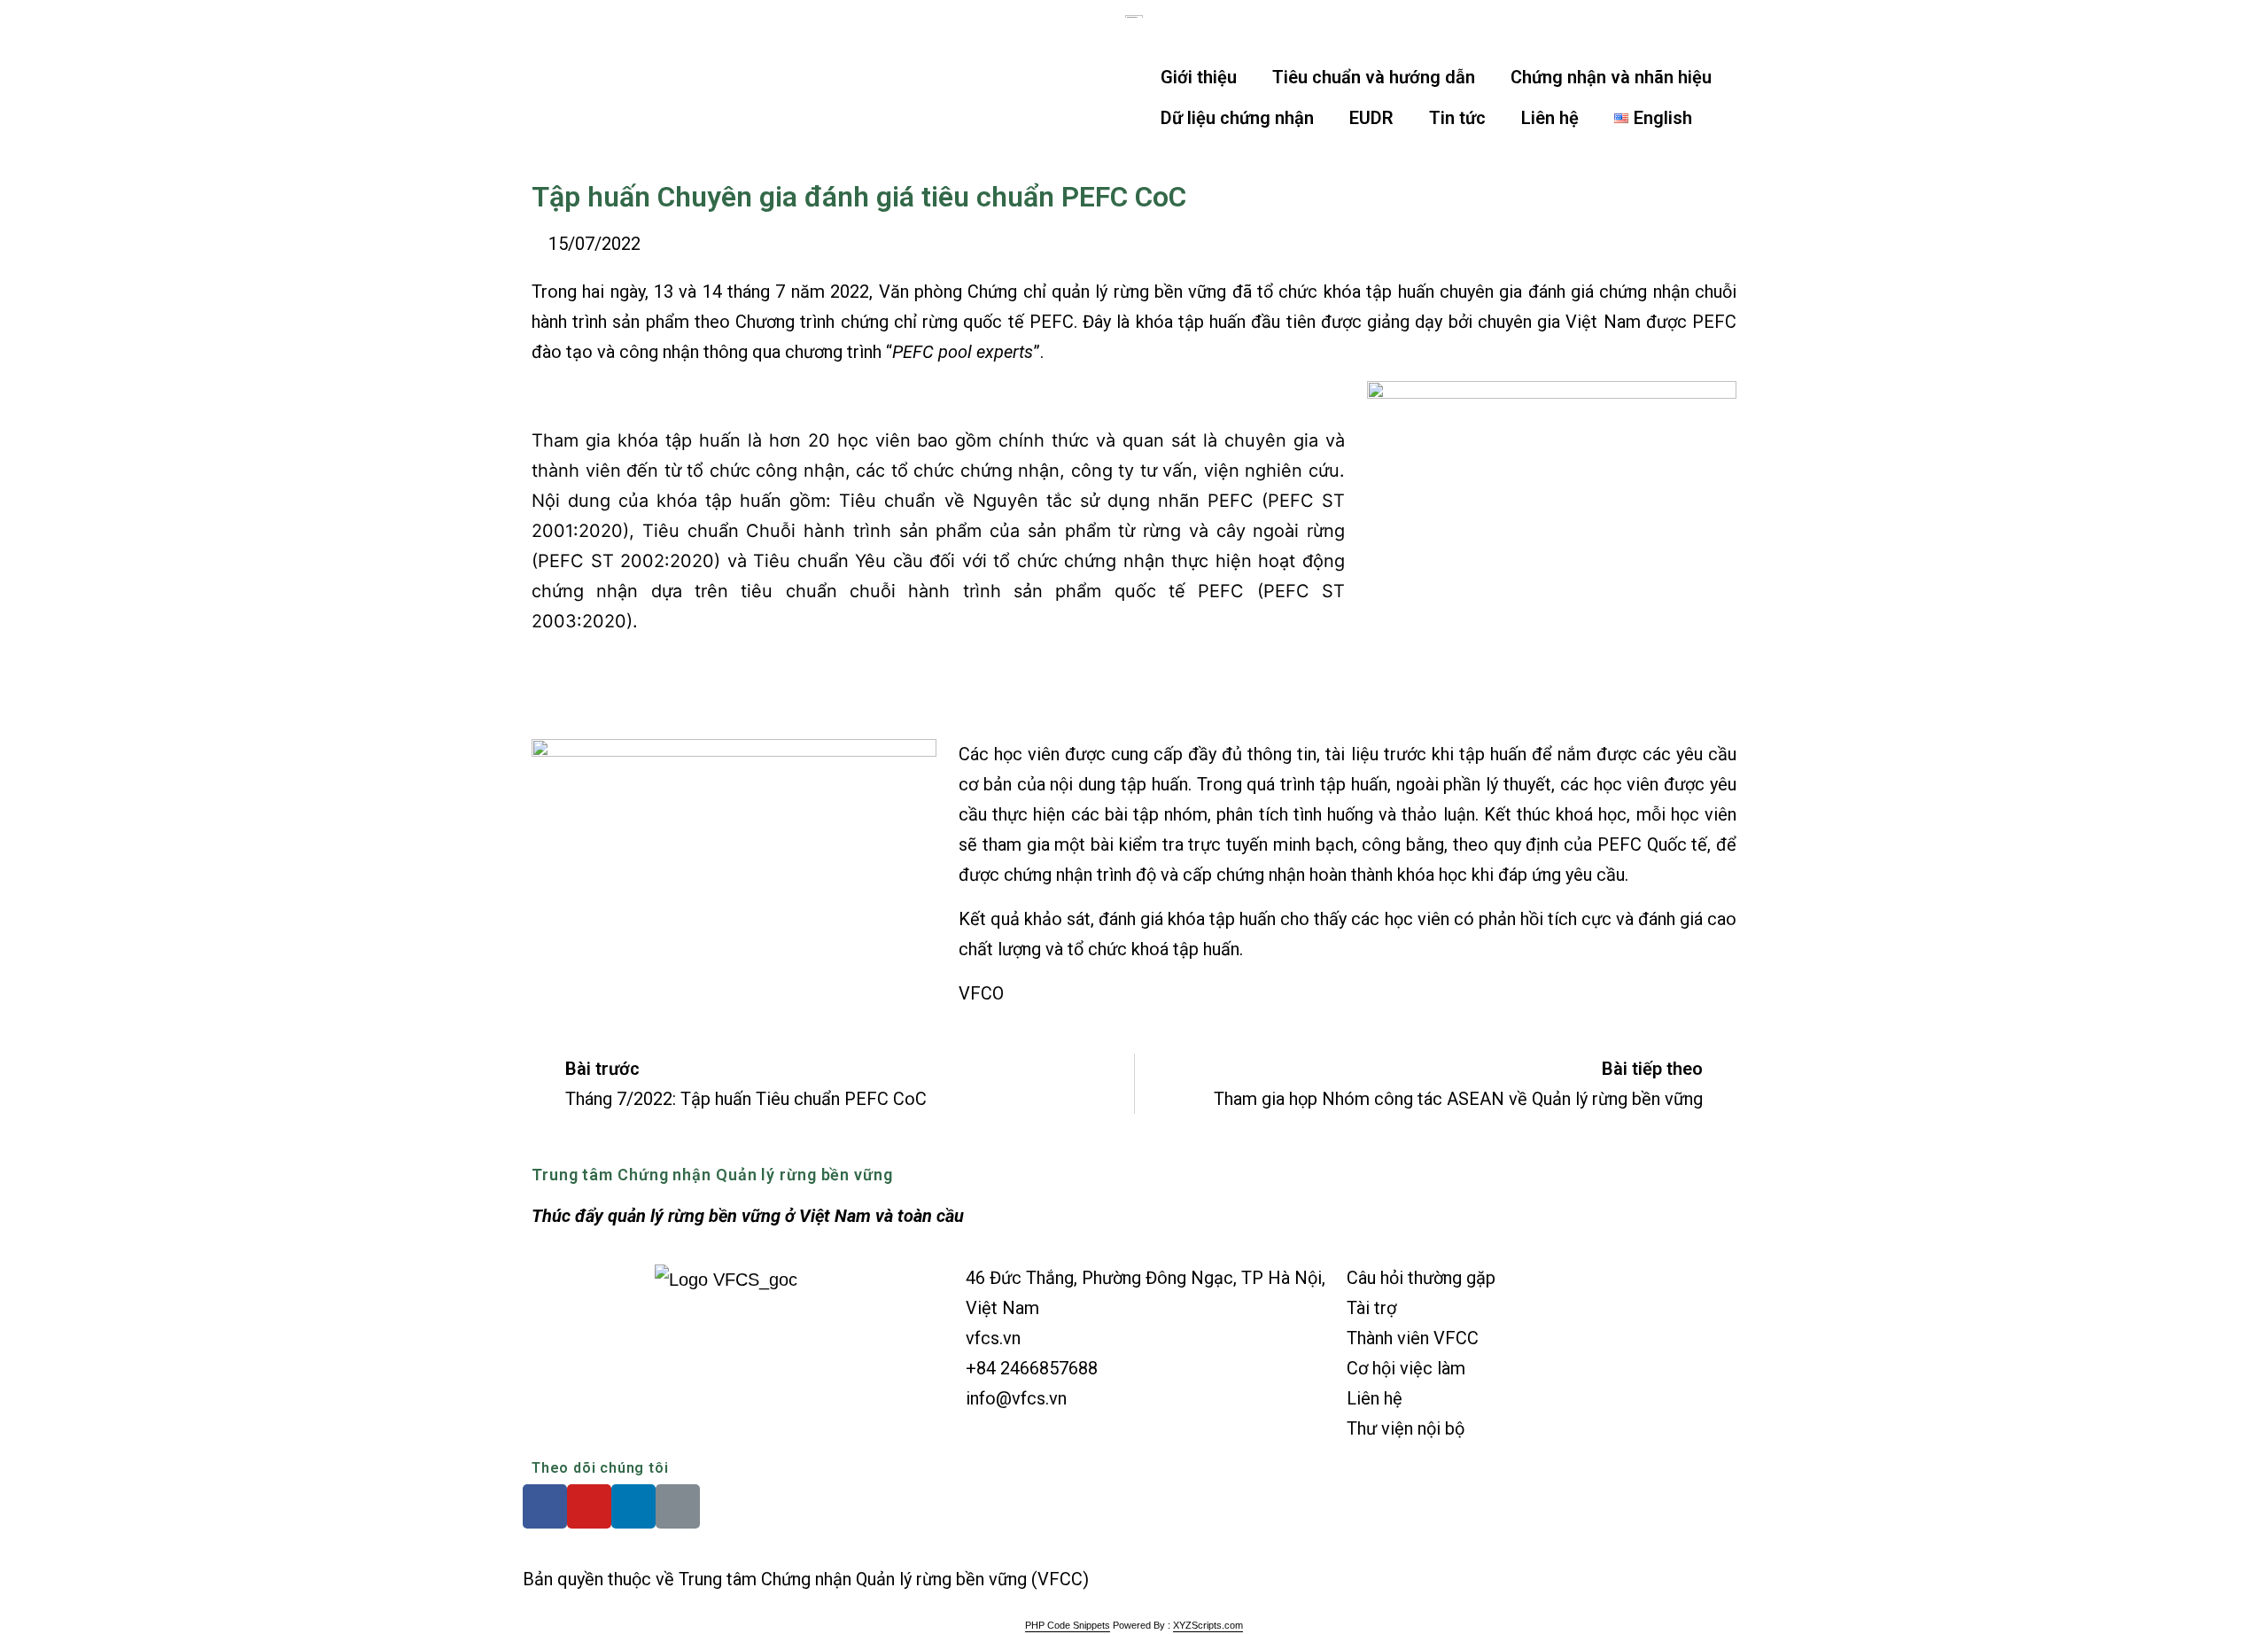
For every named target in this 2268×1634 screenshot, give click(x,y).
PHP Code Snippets (1068, 1625)
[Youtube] (589, 1506)
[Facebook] (545, 1506)
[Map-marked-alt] (678, 1506)
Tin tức (1457, 118)
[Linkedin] (633, 1506)
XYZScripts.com (1208, 1625)
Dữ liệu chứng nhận (1237, 118)
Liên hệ (1550, 118)
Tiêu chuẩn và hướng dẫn (1374, 77)
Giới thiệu (1199, 77)
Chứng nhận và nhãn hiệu (1611, 77)
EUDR (1371, 118)
